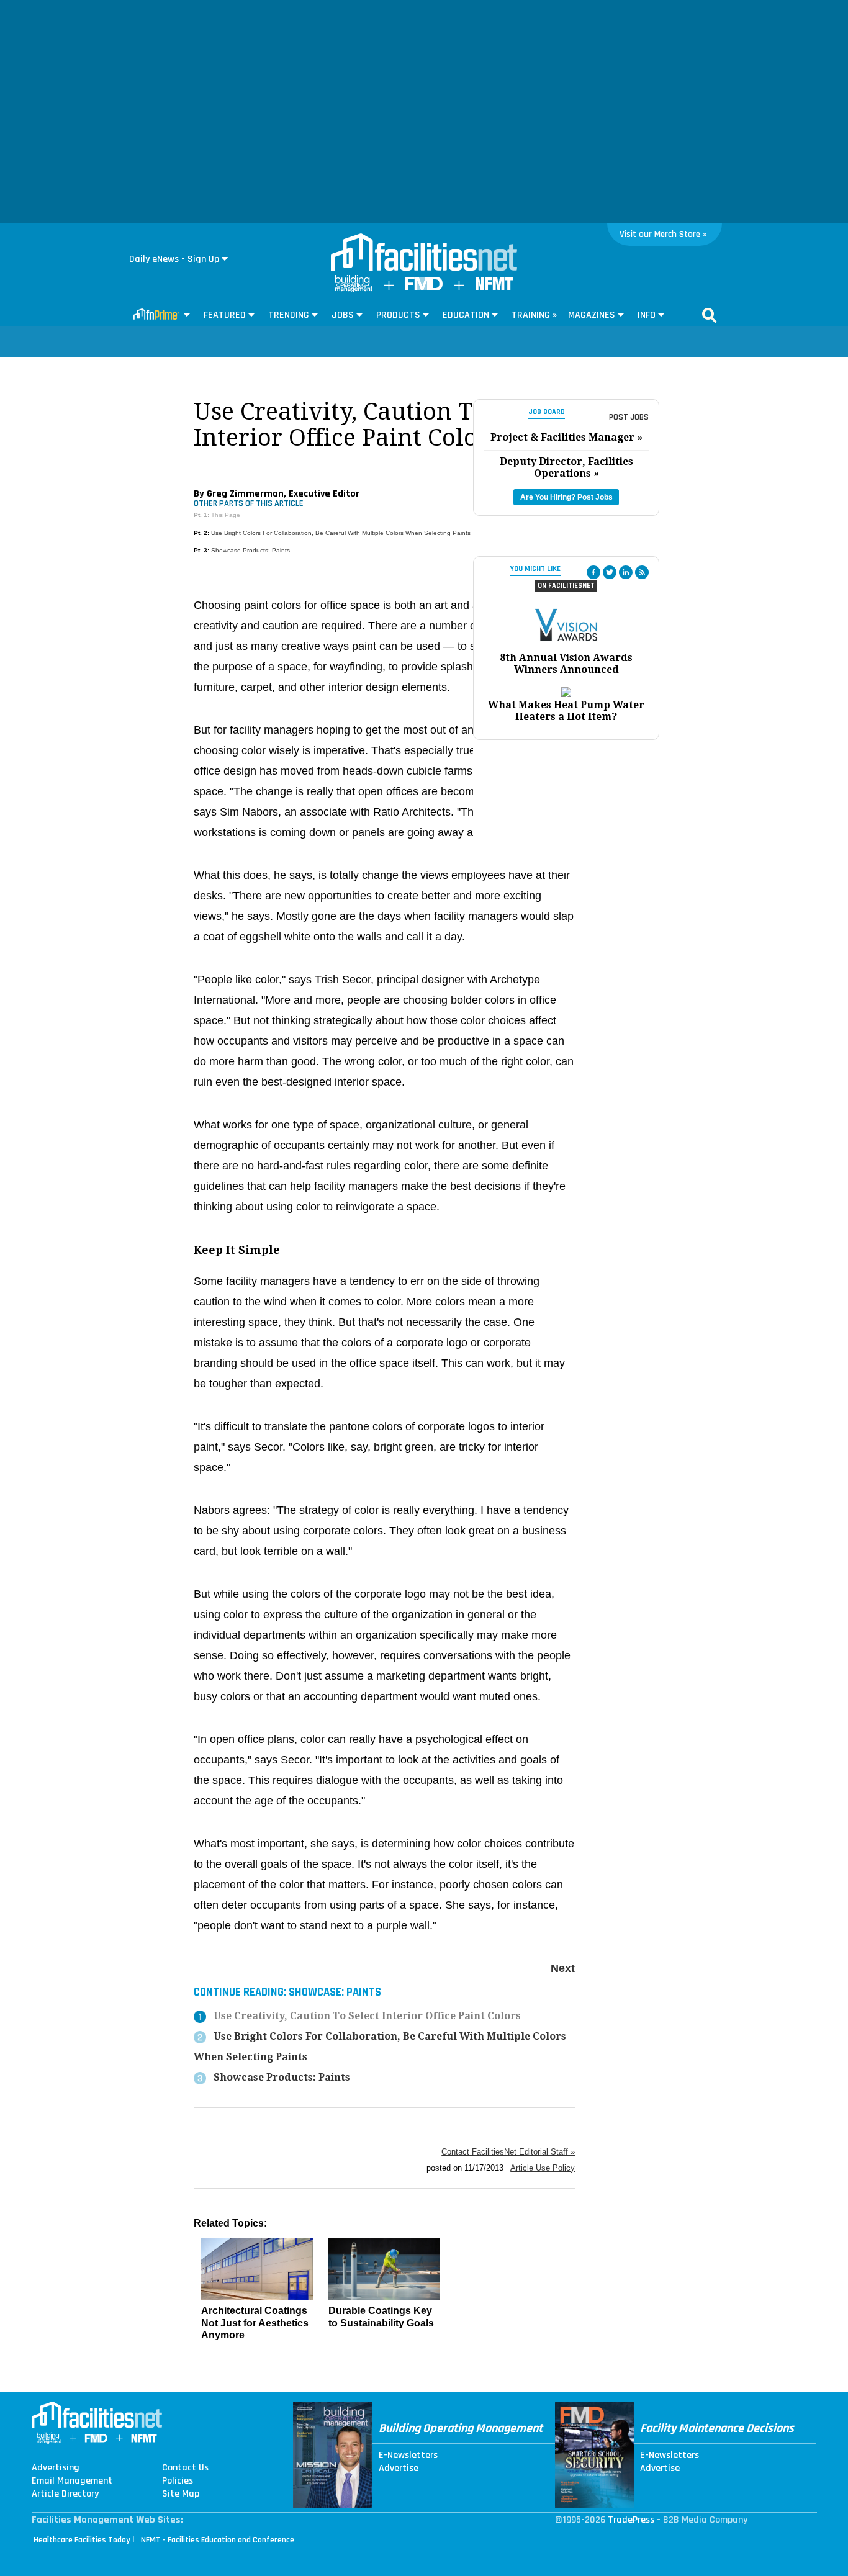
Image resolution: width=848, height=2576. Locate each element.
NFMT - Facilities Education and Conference (218, 2540)
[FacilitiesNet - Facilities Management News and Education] (424, 253)
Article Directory (65, 2494)
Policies (178, 2481)
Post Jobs (629, 417)
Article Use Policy (543, 2168)
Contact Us (185, 2468)
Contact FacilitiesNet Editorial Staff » (508, 2152)
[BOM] (354, 290)
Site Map (181, 2494)
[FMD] (424, 288)
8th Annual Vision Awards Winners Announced (566, 664)
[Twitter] (610, 572)
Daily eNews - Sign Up (174, 259)
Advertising (56, 2468)
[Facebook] (593, 572)
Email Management (72, 2481)
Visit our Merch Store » (663, 234)
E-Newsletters (408, 2456)
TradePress (631, 2520)
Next (563, 1968)
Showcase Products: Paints (250, 550)
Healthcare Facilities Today (82, 2540)
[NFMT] (494, 287)
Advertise (399, 2469)
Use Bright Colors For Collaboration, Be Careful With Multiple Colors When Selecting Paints (341, 533)
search (710, 315)
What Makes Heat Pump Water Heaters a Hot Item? (566, 711)
